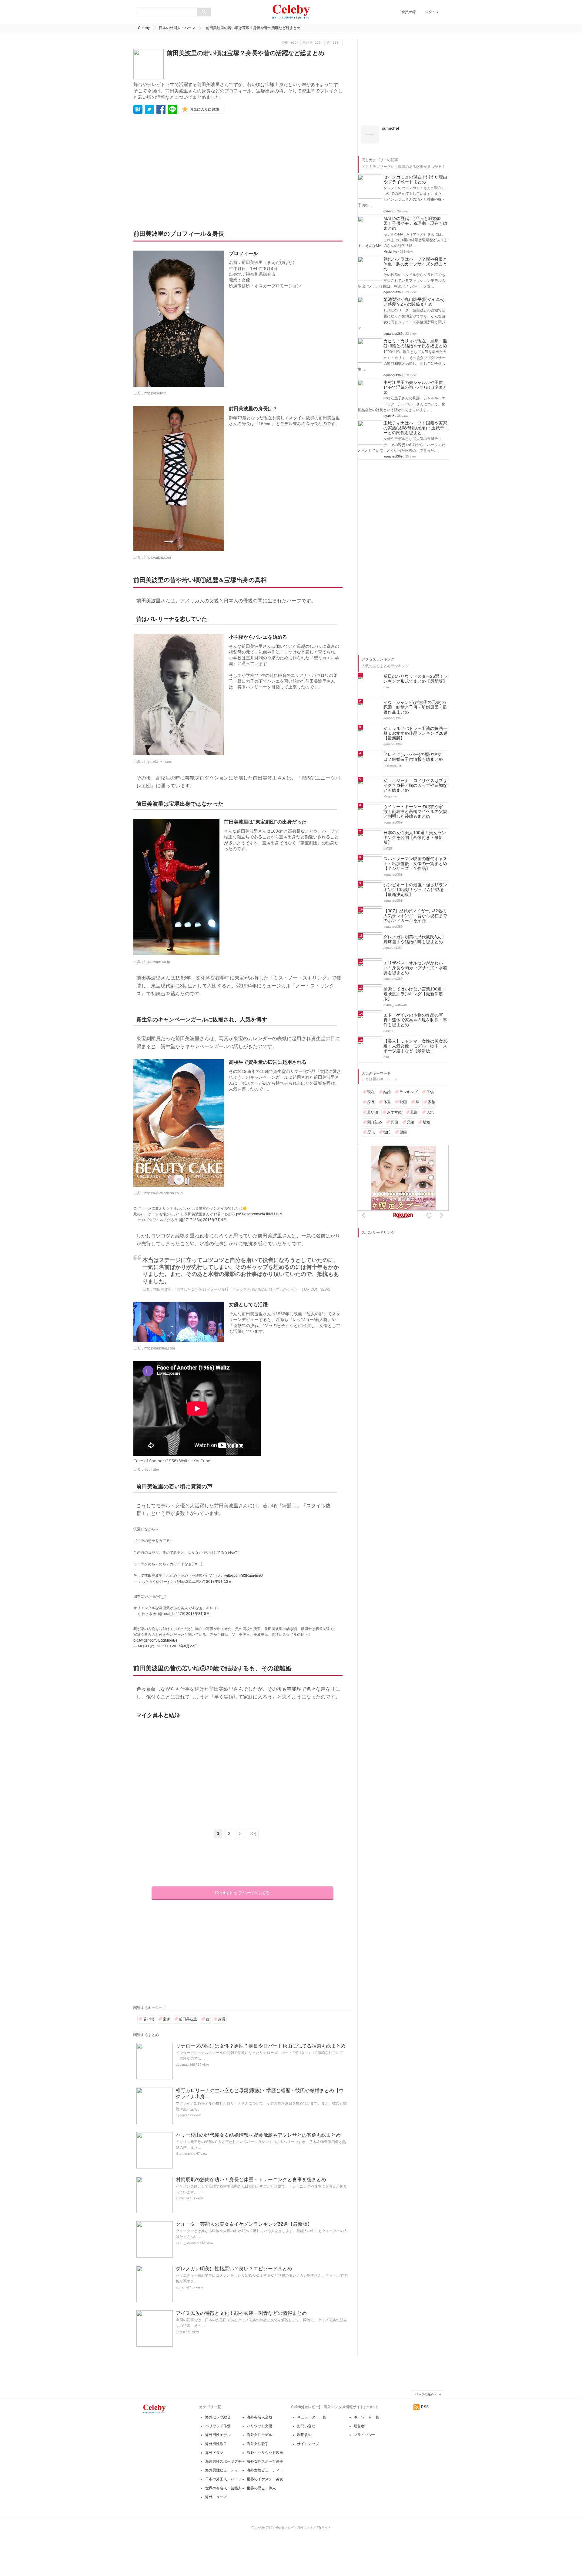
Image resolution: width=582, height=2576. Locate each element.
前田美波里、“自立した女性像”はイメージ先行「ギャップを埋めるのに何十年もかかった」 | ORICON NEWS (242, 1290)
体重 (387, 1187)
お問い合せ (306, 2426)
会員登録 (409, 12)
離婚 (426, 1207)
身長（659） (291, 43)
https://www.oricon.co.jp (164, 1193)
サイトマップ (308, 2444)
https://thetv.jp (155, 393)
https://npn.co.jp (157, 962)
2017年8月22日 (185, 1646)
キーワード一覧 (366, 2417)
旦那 (414, 1197)
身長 (222, 2019)
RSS (425, 2407)
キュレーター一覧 (312, 2417)
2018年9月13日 (219, 1582)
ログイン (432, 12)
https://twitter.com (158, 762)
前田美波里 (188, 2019)
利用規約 (304, 2435)
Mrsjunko (390, 336)
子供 (430, 1177)
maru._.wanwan (187, 2243)
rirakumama (185, 2154)
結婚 (387, 1177)
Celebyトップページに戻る (242, 1893)
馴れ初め (375, 1207)
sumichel (182, 2198)
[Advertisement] (190, 169)
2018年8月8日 (198, 1614)
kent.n (180, 2332)
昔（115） (334, 43)
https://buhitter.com (160, 1348)
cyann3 (181, 2115)
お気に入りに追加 (204, 109)
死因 (394, 1207)
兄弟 (410, 1207)
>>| (253, 1833)
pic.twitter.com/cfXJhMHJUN (259, 1214)
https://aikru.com (158, 557)
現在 (371, 1177)
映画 (403, 1187)
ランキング (409, 1177)
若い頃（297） (313, 43)
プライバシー (365, 2435)
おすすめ (394, 1197)
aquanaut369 (185, 2065)
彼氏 (387, 1217)
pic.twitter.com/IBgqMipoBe (156, 1640)
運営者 (359, 2426)
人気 (430, 1197)
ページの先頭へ (426, 2394)
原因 (403, 1217)
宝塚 (166, 2019)
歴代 (371, 1217)
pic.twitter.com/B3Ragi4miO (240, 1576)
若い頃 (149, 2019)
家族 (432, 1187)
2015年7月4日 (215, 1220)
